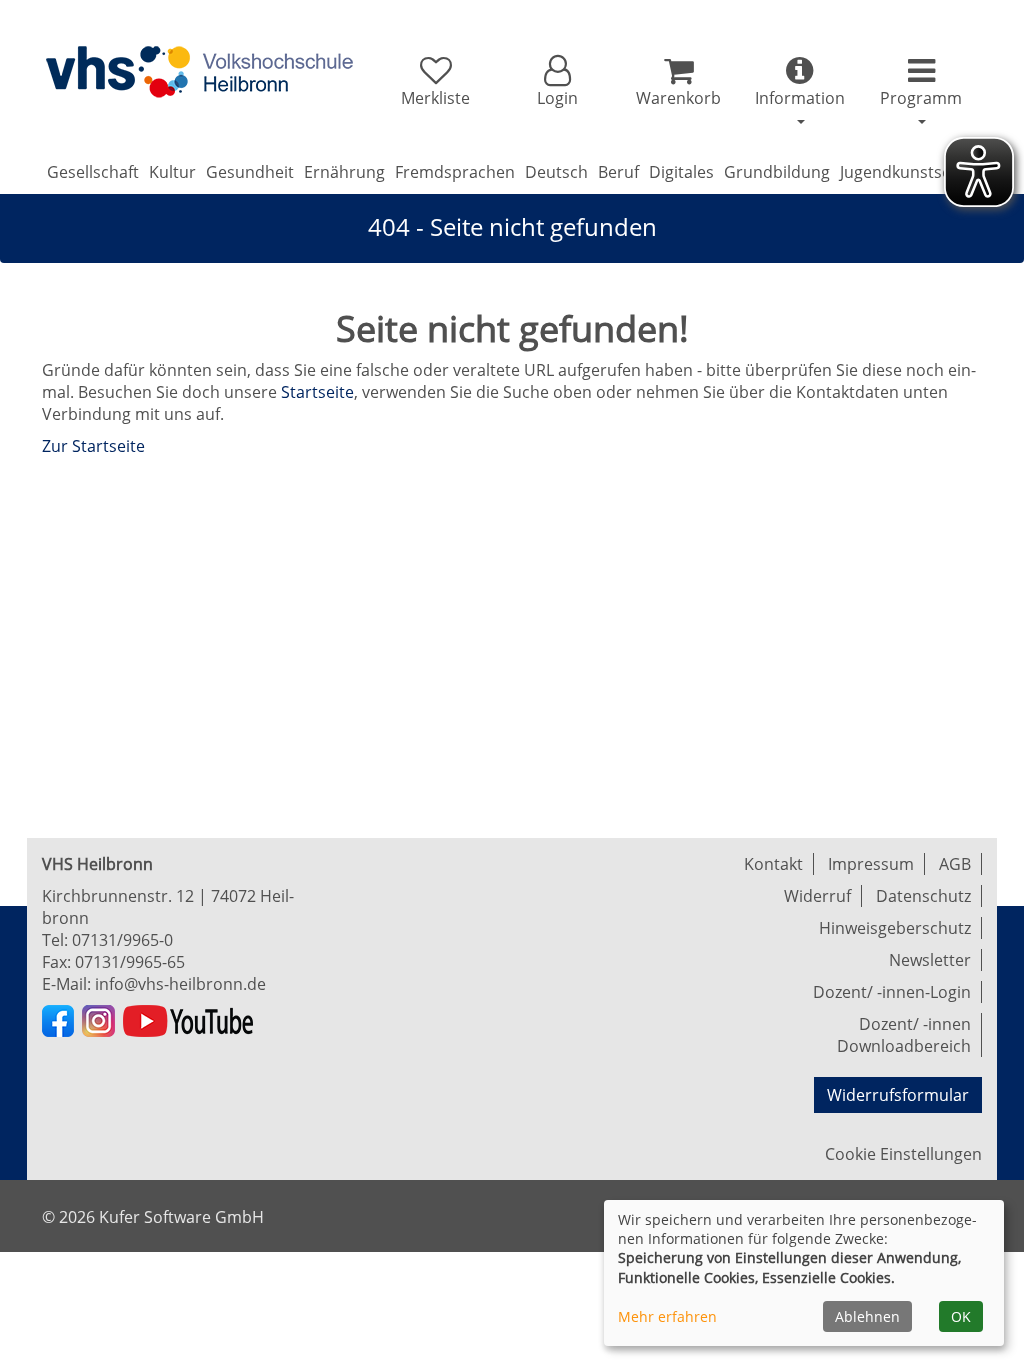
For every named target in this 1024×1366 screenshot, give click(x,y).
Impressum (871, 864)
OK (961, 1316)
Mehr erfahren (667, 1316)
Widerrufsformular (898, 1095)
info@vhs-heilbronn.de (180, 984)
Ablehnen (867, 1316)
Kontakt (773, 864)
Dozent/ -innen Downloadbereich (904, 1035)
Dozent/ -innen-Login (892, 992)
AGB (955, 864)
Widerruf (817, 896)
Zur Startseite (93, 446)
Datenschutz (923, 896)
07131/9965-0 (122, 940)
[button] (556, 82)
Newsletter (930, 960)
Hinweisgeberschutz (895, 928)
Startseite (317, 392)
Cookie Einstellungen (903, 1154)
